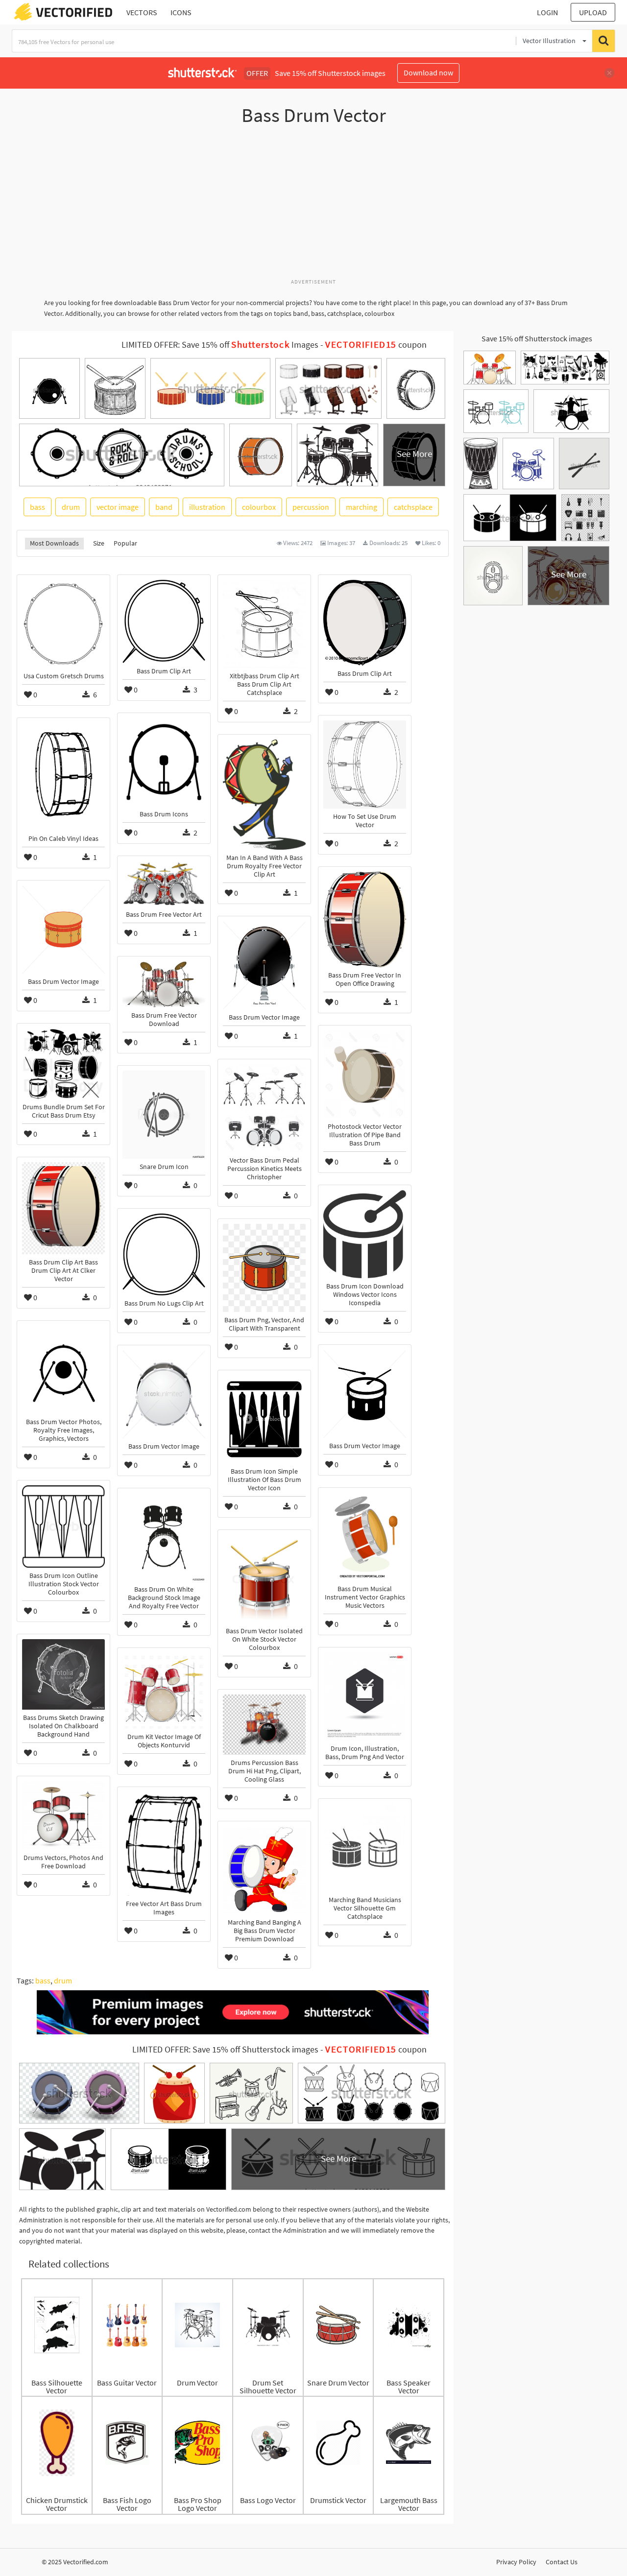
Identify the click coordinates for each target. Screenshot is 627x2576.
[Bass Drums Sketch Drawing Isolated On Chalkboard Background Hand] (63, 1674)
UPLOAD (593, 12)
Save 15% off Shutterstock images (537, 338)
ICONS (181, 12)
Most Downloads (54, 543)
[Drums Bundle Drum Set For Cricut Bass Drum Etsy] (63, 1064)
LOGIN (547, 12)
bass (37, 507)
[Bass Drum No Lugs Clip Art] (164, 1254)
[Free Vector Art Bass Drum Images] (164, 1844)
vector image (118, 507)
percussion (311, 507)
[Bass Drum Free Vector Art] (164, 884)
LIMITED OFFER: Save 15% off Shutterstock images (225, 2050)
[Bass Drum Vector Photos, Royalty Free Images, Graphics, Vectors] (63, 1370)
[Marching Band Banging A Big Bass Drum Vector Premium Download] (264, 1870)
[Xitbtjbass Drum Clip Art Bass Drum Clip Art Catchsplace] (264, 624)
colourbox (259, 507)
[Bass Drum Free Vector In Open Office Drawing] (365, 919)
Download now (428, 72)
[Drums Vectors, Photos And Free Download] (63, 1815)
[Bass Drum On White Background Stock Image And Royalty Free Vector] (164, 1537)
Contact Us (562, 2562)
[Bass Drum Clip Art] (164, 621)
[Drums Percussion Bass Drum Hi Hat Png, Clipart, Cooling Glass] (264, 1725)
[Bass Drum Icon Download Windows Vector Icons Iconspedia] (365, 1234)
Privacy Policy (516, 2562)
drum (71, 507)
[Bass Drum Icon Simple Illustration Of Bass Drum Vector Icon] (264, 1419)
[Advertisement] (313, 207)
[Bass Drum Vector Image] (63, 930)
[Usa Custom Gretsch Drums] (63, 624)
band (164, 507)
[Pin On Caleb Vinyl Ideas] (63, 777)
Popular (125, 543)
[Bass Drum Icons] (164, 762)
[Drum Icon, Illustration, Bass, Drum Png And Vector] (365, 1696)
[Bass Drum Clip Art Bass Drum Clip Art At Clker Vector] (63, 1208)
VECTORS (142, 12)
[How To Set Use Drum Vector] (365, 764)
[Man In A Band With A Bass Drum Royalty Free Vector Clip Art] (264, 795)
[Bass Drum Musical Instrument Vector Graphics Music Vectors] (365, 1537)
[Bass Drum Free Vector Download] (164, 984)
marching (362, 507)
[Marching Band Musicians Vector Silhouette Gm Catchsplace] (365, 1848)
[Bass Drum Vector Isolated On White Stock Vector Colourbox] (264, 1579)
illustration (207, 507)
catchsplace (413, 507)
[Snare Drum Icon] (164, 1115)
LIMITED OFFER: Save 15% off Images (220, 345)
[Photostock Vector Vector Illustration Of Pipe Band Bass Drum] (365, 1074)
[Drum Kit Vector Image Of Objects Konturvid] (164, 1691)
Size (99, 543)
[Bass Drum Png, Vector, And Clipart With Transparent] (264, 1268)
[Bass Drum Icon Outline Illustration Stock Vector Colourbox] (63, 1527)
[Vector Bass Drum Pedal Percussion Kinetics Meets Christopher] (264, 1108)
